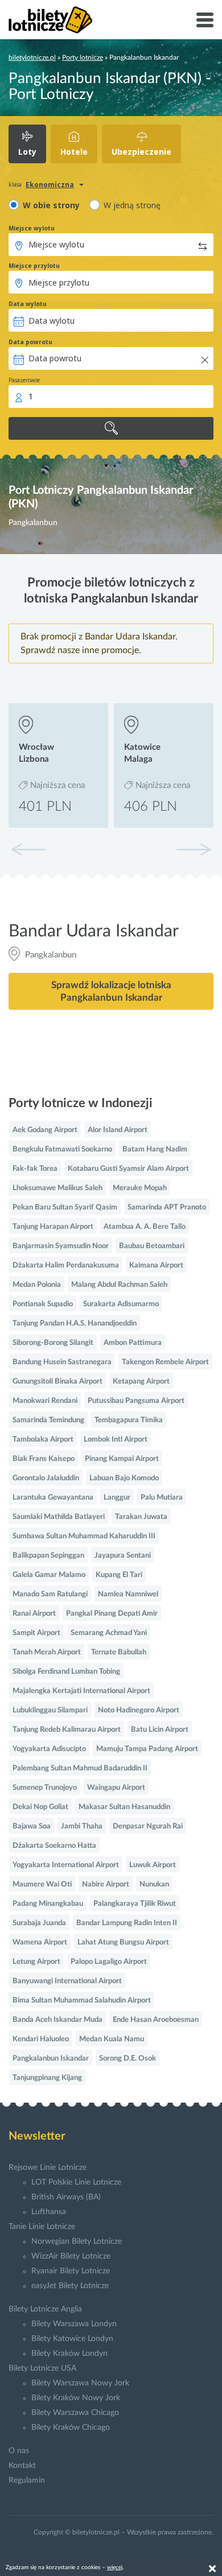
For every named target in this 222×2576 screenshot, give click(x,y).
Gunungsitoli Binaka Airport (57, 1382)
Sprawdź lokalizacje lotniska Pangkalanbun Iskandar (111, 991)
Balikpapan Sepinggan (48, 1556)
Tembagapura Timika (129, 1420)
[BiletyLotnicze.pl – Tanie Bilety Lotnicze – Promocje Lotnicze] (51, 20)
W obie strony (51, 205)
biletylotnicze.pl (32, 57)
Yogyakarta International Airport (66, 1865)
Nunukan (154, 1884)
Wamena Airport (40, 1943)
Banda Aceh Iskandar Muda (57, 2020)
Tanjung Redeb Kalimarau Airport (67, 1730)
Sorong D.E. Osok (128, 2059)
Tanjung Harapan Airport (53, 1227)
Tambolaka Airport (43, 1440)
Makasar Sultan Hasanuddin (124, 1807)
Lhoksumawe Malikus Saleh (57, 1188)
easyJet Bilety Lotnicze (70, 2286)
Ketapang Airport (141, 1382)
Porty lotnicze (83, 57)
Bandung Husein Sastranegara (62, 1362)
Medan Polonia (37, 1285)
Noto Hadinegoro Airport (139, 1710)
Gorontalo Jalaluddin (46, 1478)
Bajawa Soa (32, 1826)
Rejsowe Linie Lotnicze (48, 2168)
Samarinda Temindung (48, 1420)
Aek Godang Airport (45, 1130)
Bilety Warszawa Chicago (75, 2413)
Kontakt (22, 2466)
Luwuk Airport (153, 1865)
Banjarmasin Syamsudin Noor (61, 1246)
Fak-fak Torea (35, 1169)
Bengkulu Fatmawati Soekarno (62, 1149)
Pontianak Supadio (43, 1304)
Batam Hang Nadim (155, 1149)
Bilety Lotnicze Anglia (45, 2309)
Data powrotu (30, 342)
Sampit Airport (36, 1633)
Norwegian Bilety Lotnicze (77, 2241)
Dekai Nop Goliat (40, 1807)
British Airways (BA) (66, 2197)
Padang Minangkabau (48, 1904)
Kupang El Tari (119, 1575)
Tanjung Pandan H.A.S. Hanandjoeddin (75, 1324)
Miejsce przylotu (34, 266)
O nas (19, 2451)
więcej (115, 2567)
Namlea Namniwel (128, 1594)
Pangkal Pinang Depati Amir (112, 1614)
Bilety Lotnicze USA (42, 2368)
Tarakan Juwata (141, 1517)
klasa (15, 184)
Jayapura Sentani (123, 1556)
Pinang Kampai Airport (122, 1459)
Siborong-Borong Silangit (53, 1343)
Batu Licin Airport (160, 1730)
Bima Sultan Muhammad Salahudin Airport (82, 2001)
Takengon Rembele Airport (165, 1362)
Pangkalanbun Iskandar (51, 2059)
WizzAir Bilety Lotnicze (71, 2256)
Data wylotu (28, 304)
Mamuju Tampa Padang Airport (147, 1749)
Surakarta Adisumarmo (121, 1304)
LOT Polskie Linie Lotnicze (76, 2182)
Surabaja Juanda (39, 1923)
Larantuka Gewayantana (53, 1498)
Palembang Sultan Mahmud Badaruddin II (80, 1768)
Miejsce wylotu (32, 228)
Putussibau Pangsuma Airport (136, 1401)
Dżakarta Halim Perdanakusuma (66, 1266)
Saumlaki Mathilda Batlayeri (59, 1517)
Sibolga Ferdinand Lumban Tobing (66, 1672)
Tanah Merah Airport (47, 1652)
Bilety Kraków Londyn (69, 2354)
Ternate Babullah (119, 1652)
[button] (194, 849)
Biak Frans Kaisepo (44, 1459)
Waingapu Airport (116, 1788)
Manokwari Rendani (45, 1401)
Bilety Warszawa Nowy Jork (80, 2383)
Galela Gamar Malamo (49, 1575)
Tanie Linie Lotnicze (42, 2227)
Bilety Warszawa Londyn (74, 2324)
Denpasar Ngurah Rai (148, 1826)
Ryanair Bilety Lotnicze (71, 2271)
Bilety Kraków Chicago (71, 2428)
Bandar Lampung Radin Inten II (127, 1923)
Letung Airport (36, 1962)
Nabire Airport (106, 1884)
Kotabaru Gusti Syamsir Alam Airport (128, 1169)
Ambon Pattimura (133, 1343)
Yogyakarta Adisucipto (49, 1749)
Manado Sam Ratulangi (50, 1594)
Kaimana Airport (156, 1266)
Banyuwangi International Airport (67, 1981)
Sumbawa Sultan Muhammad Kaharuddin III (84, 1536)
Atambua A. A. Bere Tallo (145, 1227)
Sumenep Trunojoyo (45, 1788)
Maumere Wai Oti (42, 1884)
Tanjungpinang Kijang (47, 2078)
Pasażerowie (24, 380)
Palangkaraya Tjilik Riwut (135, 1904)
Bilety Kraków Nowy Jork (76, 2398)
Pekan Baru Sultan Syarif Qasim (65, 1207)
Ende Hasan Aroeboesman (156, 2020)
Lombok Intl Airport (116, 1440)
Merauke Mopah (140, 1188)
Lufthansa (49, 2212)
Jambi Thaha (82, 1826)
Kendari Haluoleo (41, 2039)
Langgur (117, 1498)
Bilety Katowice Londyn (72, 2339)
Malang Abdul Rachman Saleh (119, 1285)
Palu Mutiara (162, 1498)
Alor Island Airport (118, 1130)
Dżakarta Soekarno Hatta (54, 1846)
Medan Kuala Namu (112, 2039)
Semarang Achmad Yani (109, 1633)
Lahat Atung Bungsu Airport (123, 1943)
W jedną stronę (132, 205)
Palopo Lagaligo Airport (109, 1962)
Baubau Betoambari (152, 1246)
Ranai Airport (34, 1614)
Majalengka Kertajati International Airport (81, 1691)
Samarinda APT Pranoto (167, 1207)
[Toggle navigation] (205, 20)
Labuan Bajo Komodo (124, 1478)
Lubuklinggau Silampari (50, 1710)
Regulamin (27, 2480)
